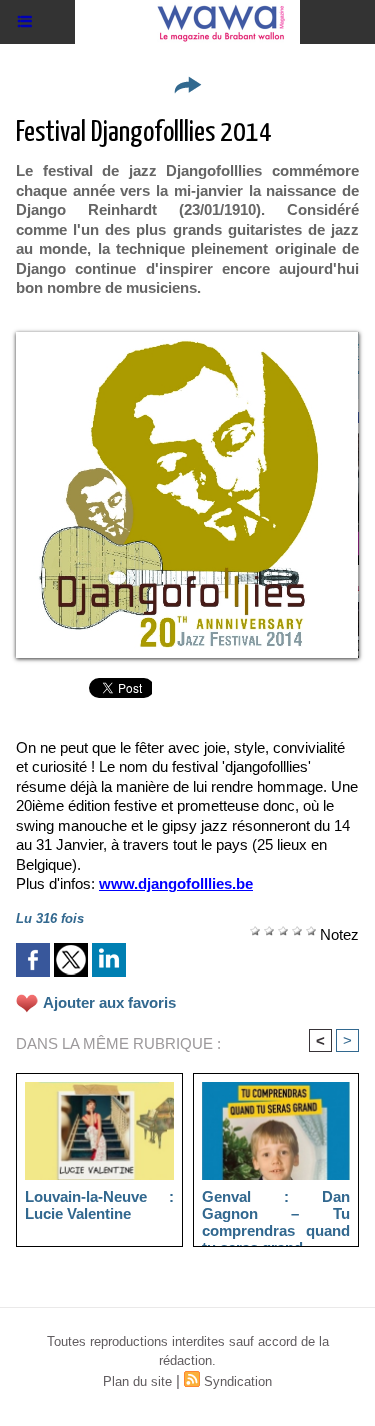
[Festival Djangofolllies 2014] (187, 340)
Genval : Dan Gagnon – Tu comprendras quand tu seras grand (276, 1213)
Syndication (238, 1381)
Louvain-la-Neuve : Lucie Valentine (99, 1205)
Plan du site (137, 1381)
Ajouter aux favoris (109, 1002)
